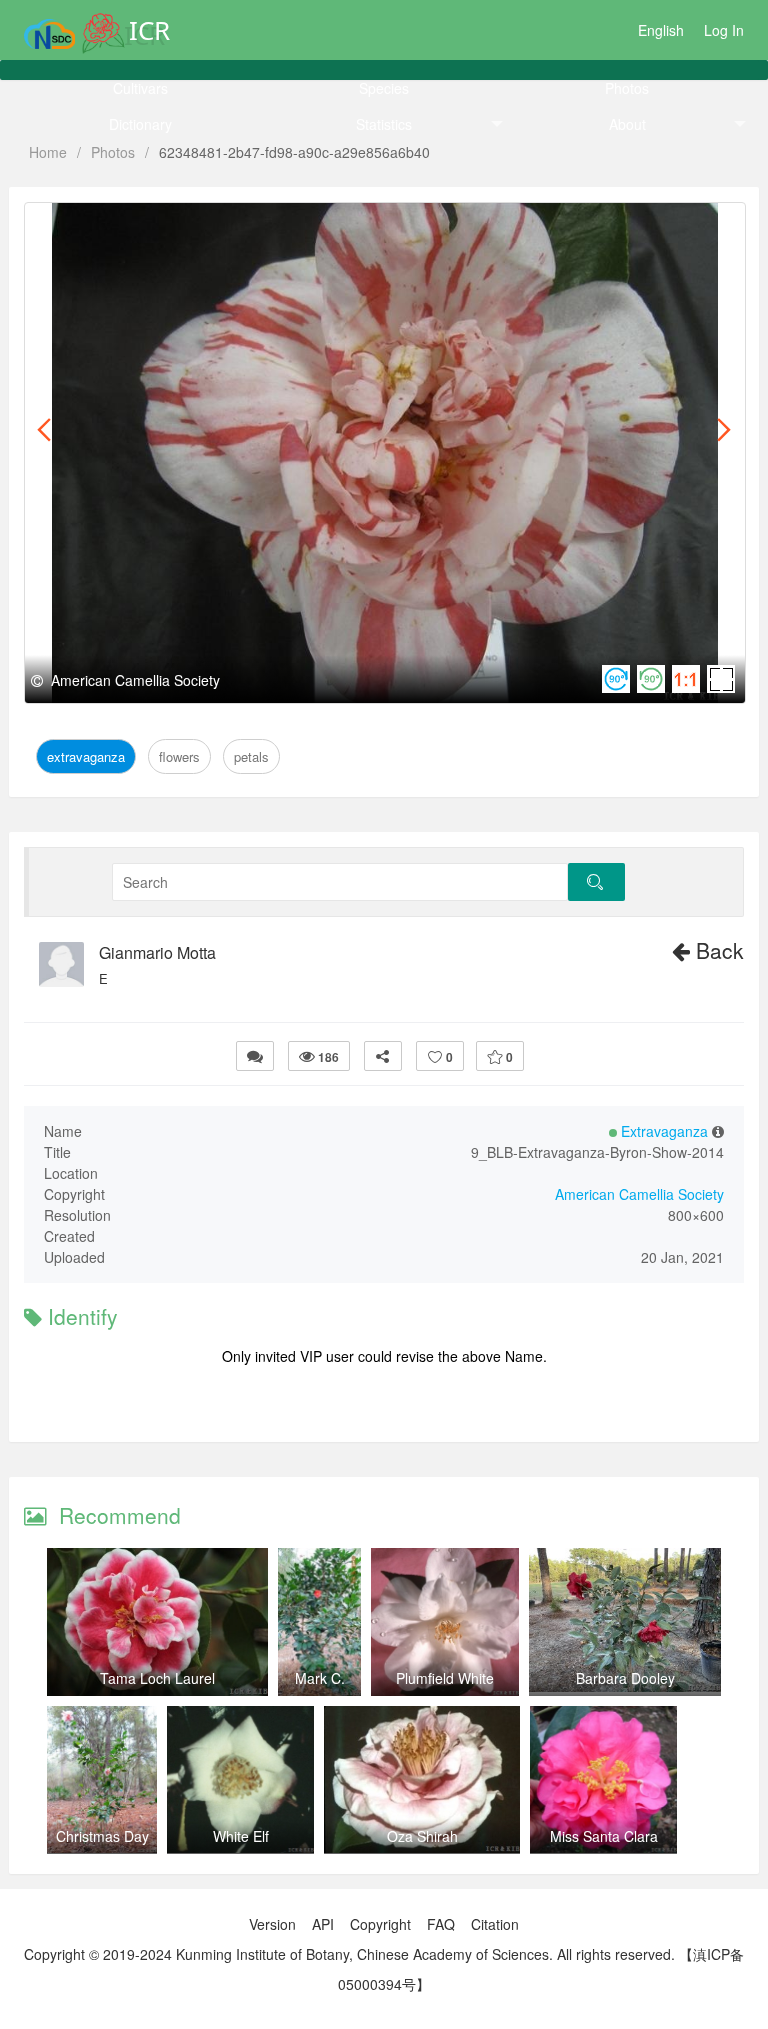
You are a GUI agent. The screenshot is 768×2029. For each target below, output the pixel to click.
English (661, 30)
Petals (232, 225)
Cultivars (140, 88)
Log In (724, 30)
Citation (495, 1924)
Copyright (380, 1924)
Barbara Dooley (625, 1678)
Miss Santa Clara (604, 1836)
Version (272, 1924)
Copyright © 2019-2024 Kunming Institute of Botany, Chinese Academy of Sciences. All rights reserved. (349, 1954)
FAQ (441, 1924)
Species (384, 88)
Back (717, 950)
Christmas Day (102, 1836)
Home (48, 152)
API (323, 1924)
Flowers (173, 225)
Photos (627, 88)
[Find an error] (255, 1056)
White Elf (241, 1836)
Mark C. (320, 1678)
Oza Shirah (422, 1836)
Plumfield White (445, 1678)
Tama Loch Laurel (157, 1678)
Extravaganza (88, 225)
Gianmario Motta (157, 953)
